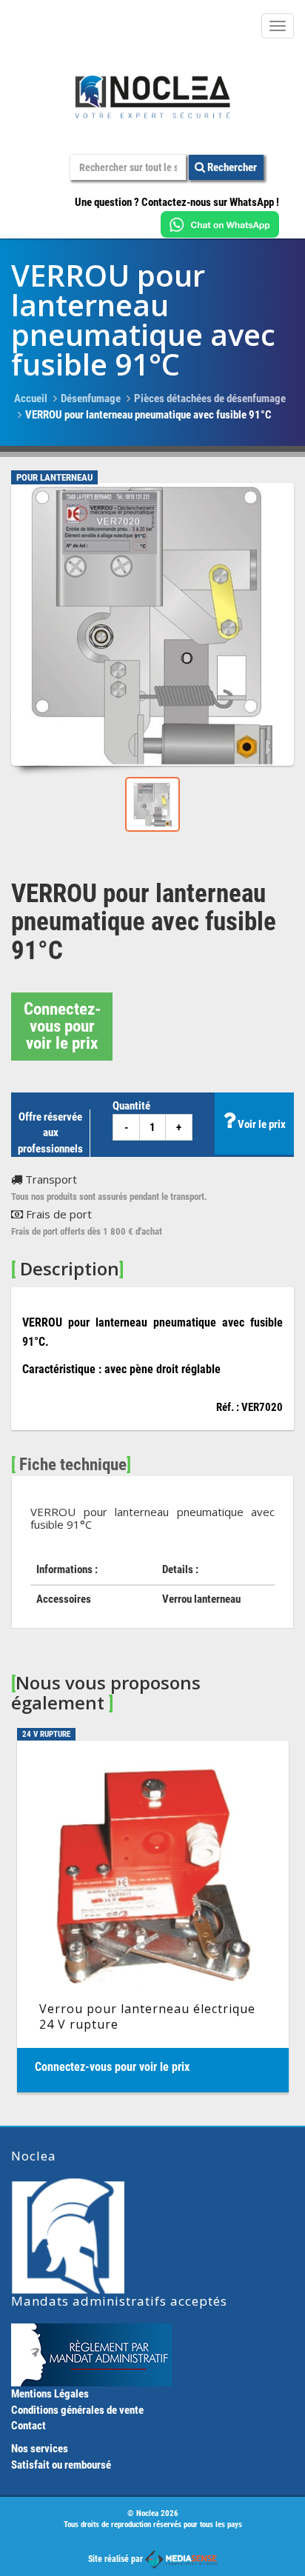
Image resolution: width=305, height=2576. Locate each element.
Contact (29, 2426)
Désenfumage (91, 398)
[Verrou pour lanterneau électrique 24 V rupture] (153, 1916)
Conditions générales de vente (77, 2410)
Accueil (31, 398)
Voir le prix (261, 1124)
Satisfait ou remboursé (61, 2465)
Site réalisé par (117, 2559)
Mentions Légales (50, 2394)
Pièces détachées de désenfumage (210, 398)
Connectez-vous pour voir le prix (62, 1026)
